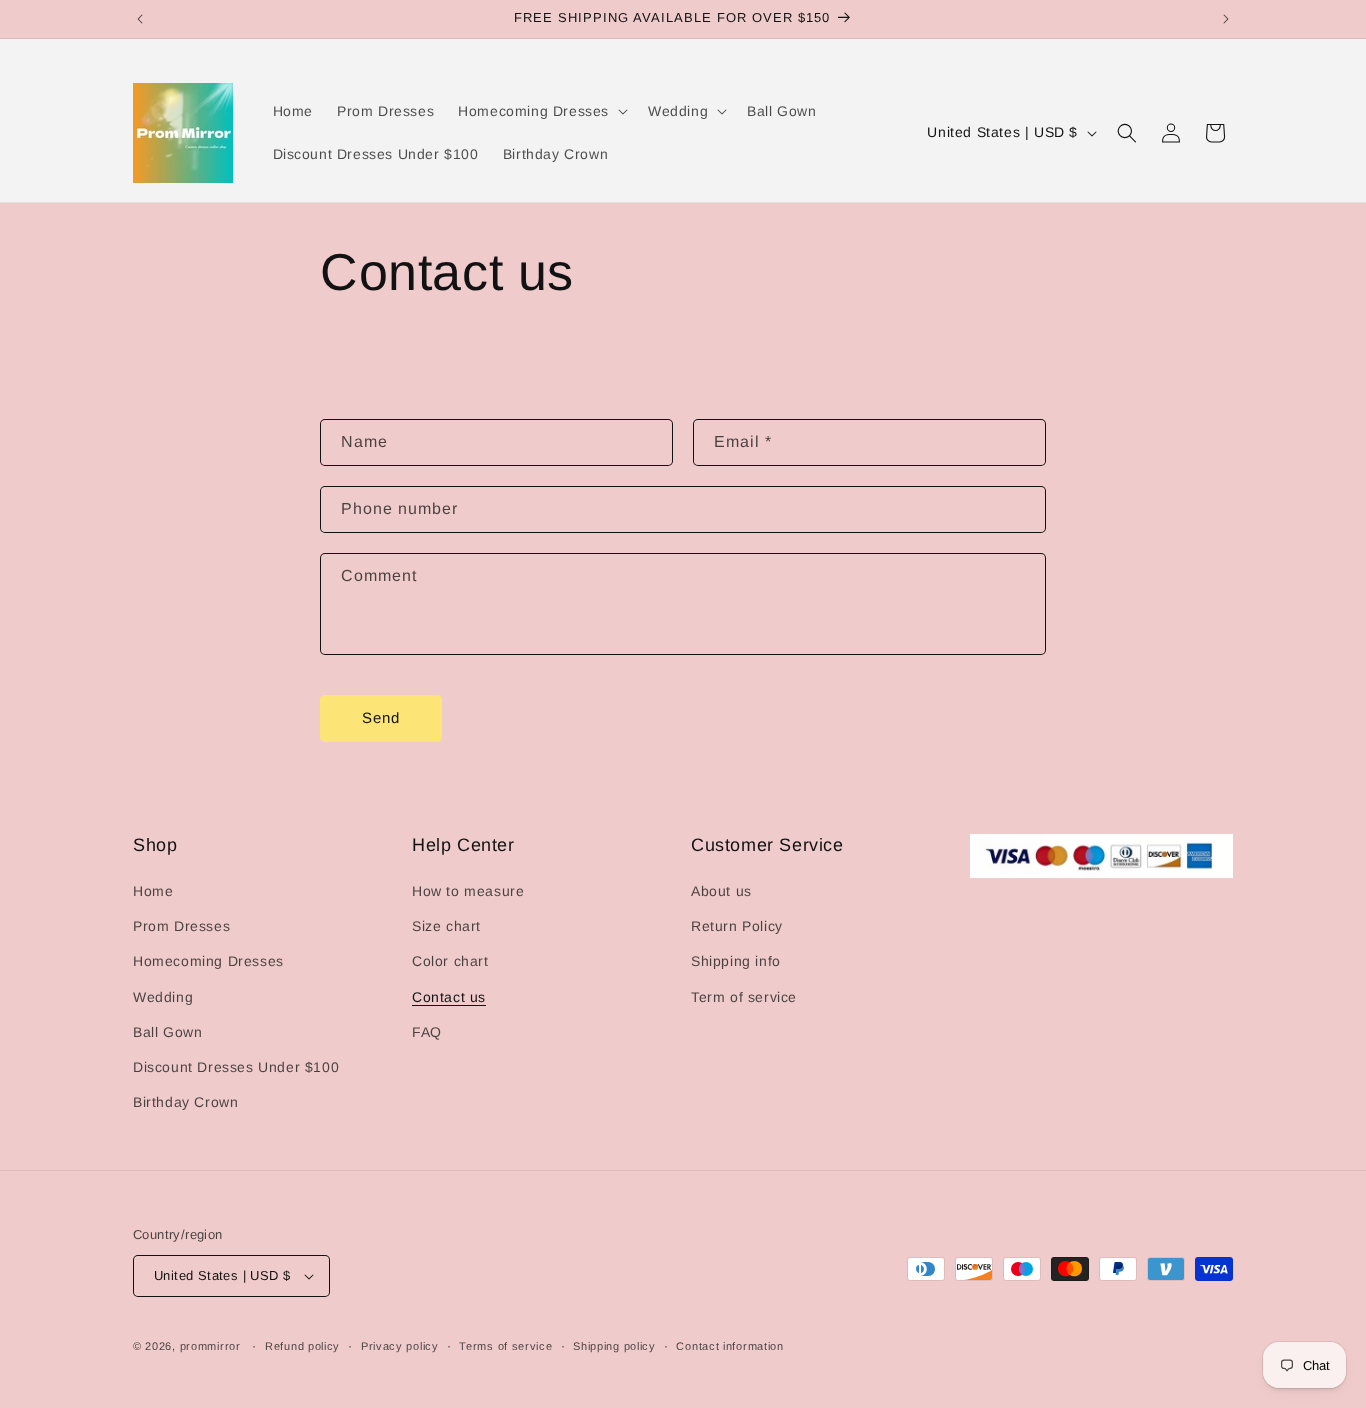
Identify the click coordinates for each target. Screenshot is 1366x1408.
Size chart (446, 926)
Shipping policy (614, 1346)
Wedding (163, 997)
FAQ (427, 1032)
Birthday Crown (185, 1102)
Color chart (450, 961)
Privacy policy (400, 1346)
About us (721, 891)
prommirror (210, 1346)
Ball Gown (167, 1032)
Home (153, 891)
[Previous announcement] (140, 19)
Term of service (744, 997)
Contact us (449, 997)
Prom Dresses (181, 926)
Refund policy (302, 1346)
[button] (541, 111)
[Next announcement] (1226, 19)
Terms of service (505, 1346)
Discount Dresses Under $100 (236, 1067)
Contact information (729, 1346)
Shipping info (736, 961)
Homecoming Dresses (208, 961)
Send (381, 717)
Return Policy (737, 926)
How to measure (468, 891)
